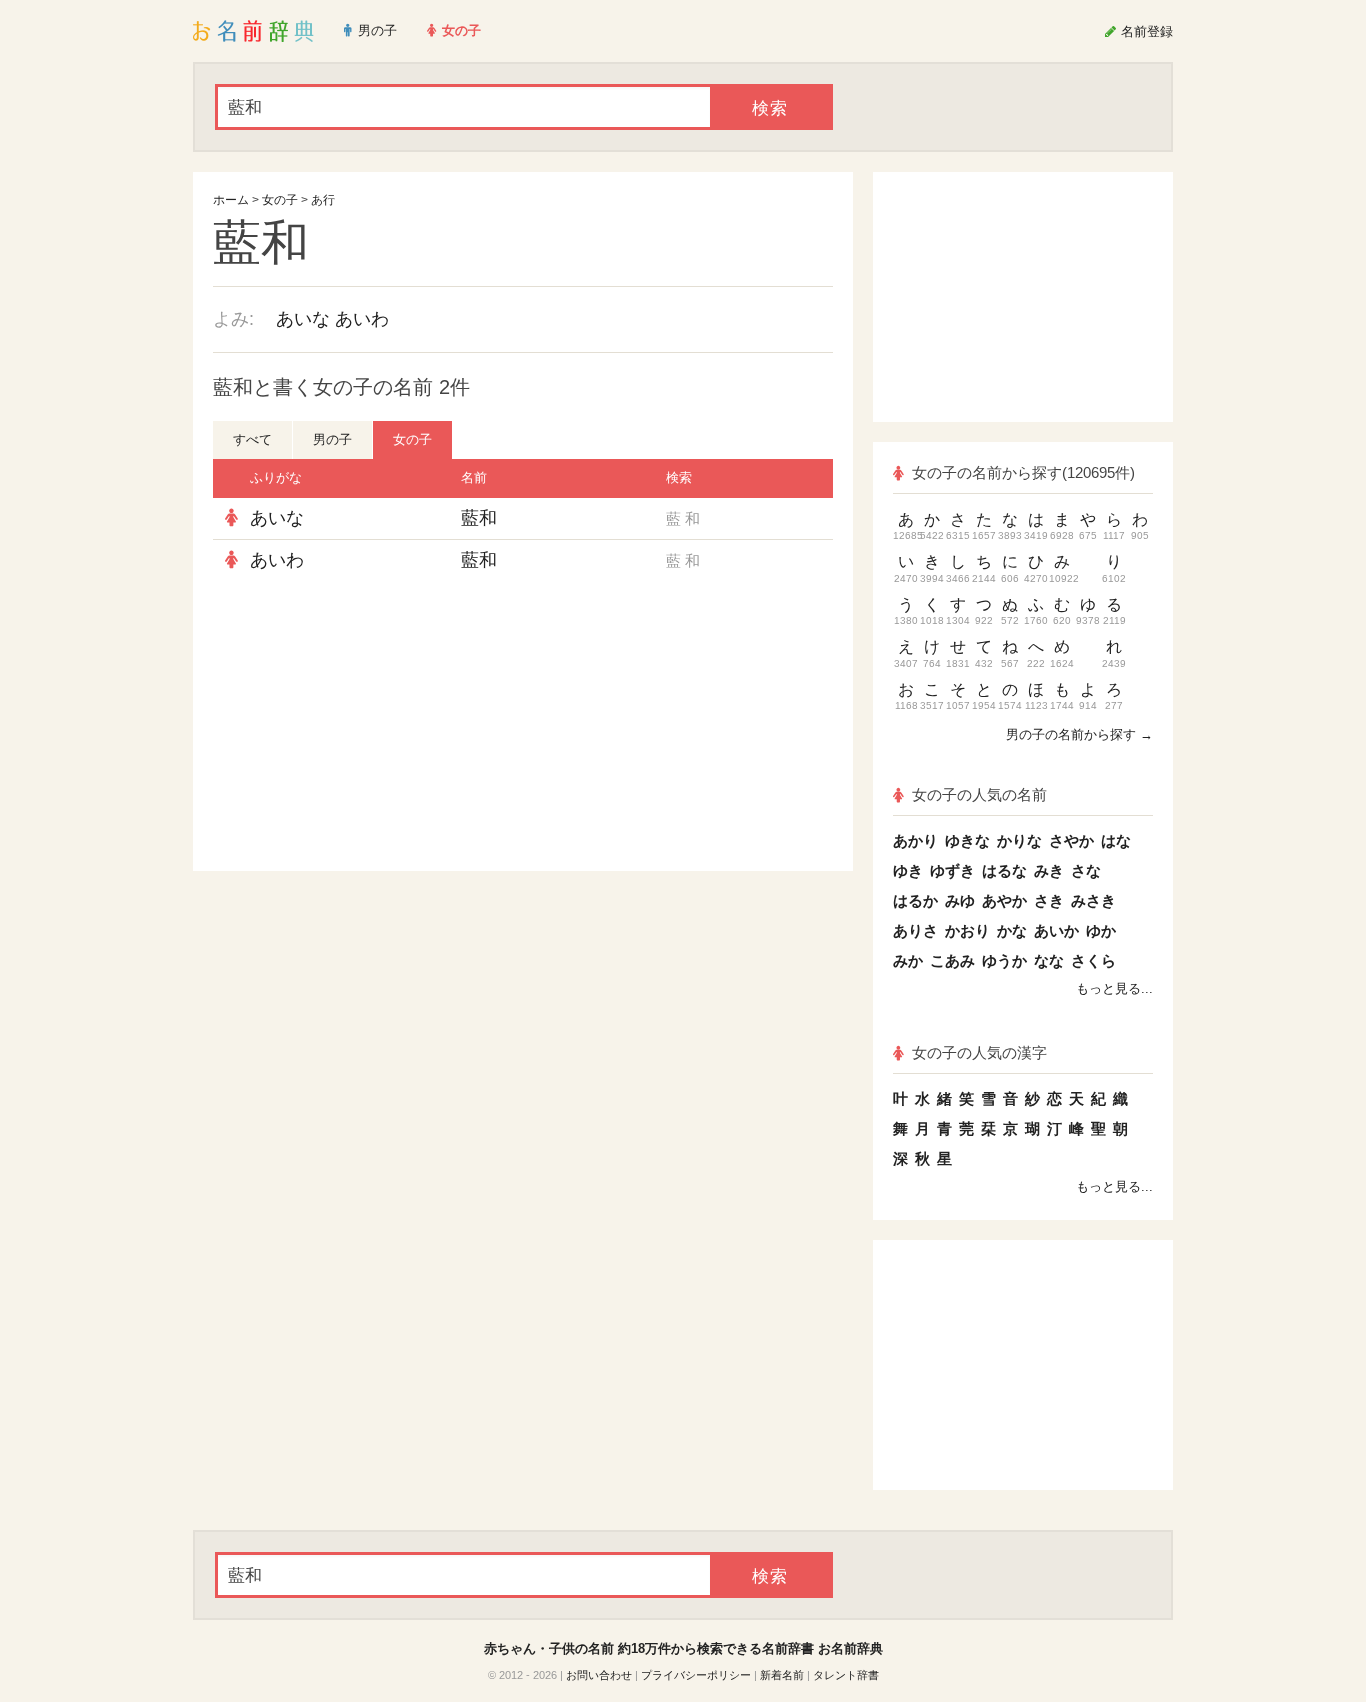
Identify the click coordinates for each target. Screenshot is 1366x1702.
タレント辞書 (846, 1675)
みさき (1093, 900)
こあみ (952, 960)
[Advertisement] (363, 726)
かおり (967, 930)
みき (1049, 870)
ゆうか (1004, 960)
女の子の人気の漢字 (979, 1052)
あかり (915, 840)
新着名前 (782, 1675)
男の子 (332, 439)
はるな (1004, 870)
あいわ (362, 319)
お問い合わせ (599, 1675)
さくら (1093, 960)
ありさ (915, 930)
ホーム (231, 200)
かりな (1019, 840)
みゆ (960, 900)
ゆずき (952, 870)
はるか (915, 900)
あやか (1004, 900)
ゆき (908, 870)
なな (1049, 960)
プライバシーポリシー (696, 1675)
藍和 (479, 518)
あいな (303, 319)
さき (1049, 900)
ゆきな (967, 840)
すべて (252, 439)
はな (1116, 840)
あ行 (323, 200)
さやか (1071, 840)
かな (1012, 930)
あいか (1056, 930)
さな (1086, 870)
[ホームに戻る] (253, 31)
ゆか (1101, 930)
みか (908, 960)
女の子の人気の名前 (979, 794)
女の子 (280, 200)
